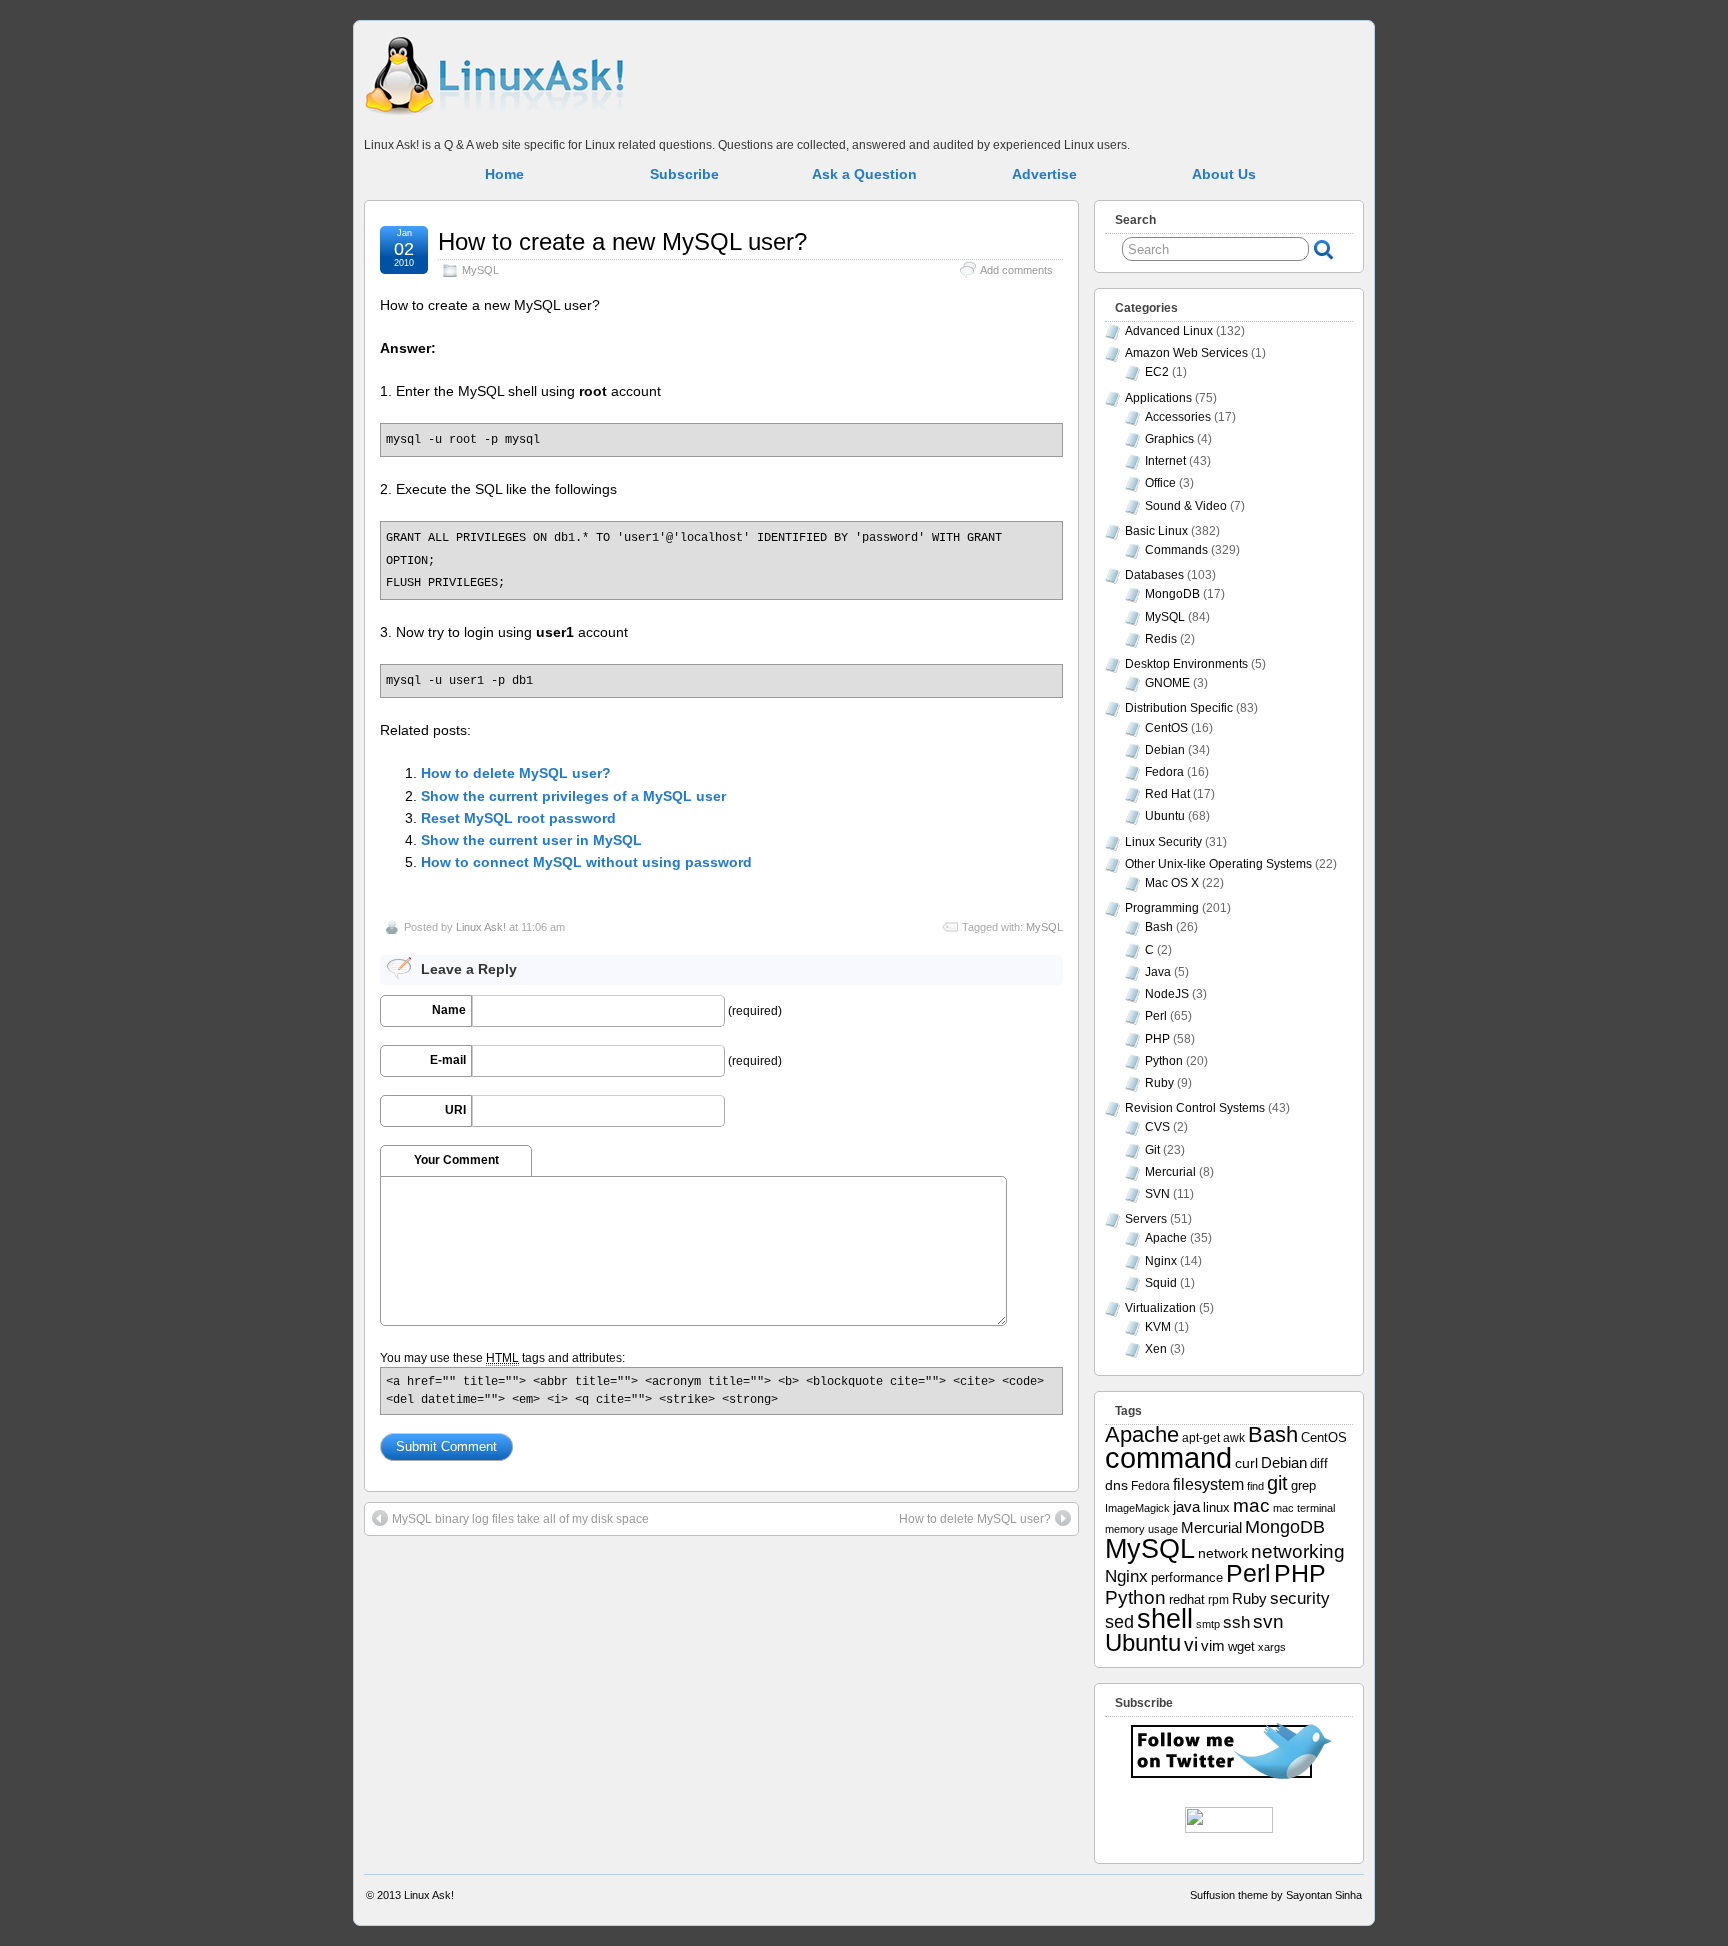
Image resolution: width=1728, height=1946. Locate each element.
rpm (1218, 1599)
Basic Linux (1156, 531)
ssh (1236, 1622)
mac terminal (1304, 1508)
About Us (1224, 174)
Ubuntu (1165, 816)
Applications (1158, 398)
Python (1164, 1061)
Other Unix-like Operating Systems (1218, 864)
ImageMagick (1137, 1508)
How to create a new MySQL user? (622, 241)
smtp (1208, 1624)
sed (1119, 1622)
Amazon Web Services (1186, 353)
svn (1268, 1621)
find (1255, 1486)
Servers (1146, 1219)
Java (1158, 972)
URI (455, 1110)
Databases (1154, 575)
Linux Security (1163, 842)
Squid (1161, 1283)
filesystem (1208, 1484)
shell (1165, 1619)
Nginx (1161, 1261)
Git (1152, 1150)
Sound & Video (1186, 506)
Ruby (1159, 1083)
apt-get (1201, 1437)
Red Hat (1167, 794)
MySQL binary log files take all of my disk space (520, 1519)
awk (1234, 1437)
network (1223, 1553)
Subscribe (684, 174)
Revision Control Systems (1195, 1108)
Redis (1161, 639)
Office (1160, 483)
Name (449, 1010)
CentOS (1166, 728)
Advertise (1044, 174)
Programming (1162, 908)
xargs (1272, 1647)
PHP (1157, 1039)
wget (1241, 1646)
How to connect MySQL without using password (586, 862)
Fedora (1164, 772)
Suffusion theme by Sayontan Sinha (1276, 1895)
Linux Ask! (481, 927)
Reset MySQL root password (518, 818)
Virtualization (1160, 1308)
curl (1246, 1463)
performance (1187, 1578)
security (1300, 1598)
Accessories (1178, 417)
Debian (1165, 750)
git (1277, 1483)
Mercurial (1170, 1172)
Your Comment (456, 1160)
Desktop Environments (1186, 664)
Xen (1156, 1349)
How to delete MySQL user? (516, 773)
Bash (1159, 927)
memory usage (1141, 1529)
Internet (1165, 461)
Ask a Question (864, 174)
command (1168, 1457)
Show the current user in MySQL (531, 840)
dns (1116, 1485)
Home (504, 174)
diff (1319, 1463)
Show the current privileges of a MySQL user (573, 796)
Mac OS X (1172, 883)
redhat (1187, 1600)
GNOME (1167, 683)
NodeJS (1167, 994)
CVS (1157, 1127)
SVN (1157, 1194)
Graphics (1169, 439)
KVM (1158, 1327)
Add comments (1016, 270)
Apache (1166, 1238)
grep (1303, 1485)
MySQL (480, 270)
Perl (1156, 1016)
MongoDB (1172, 594)
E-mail (448, 1060)
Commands (1176, 550)
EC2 (1157, 372)
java (1186, 1507)
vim (1213, 1645)
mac (1251, 1505)
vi (1191, 1644)
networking (1298, 1551)
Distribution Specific (1179, 708)
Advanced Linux (1169, 331)
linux (1216, 1507)
